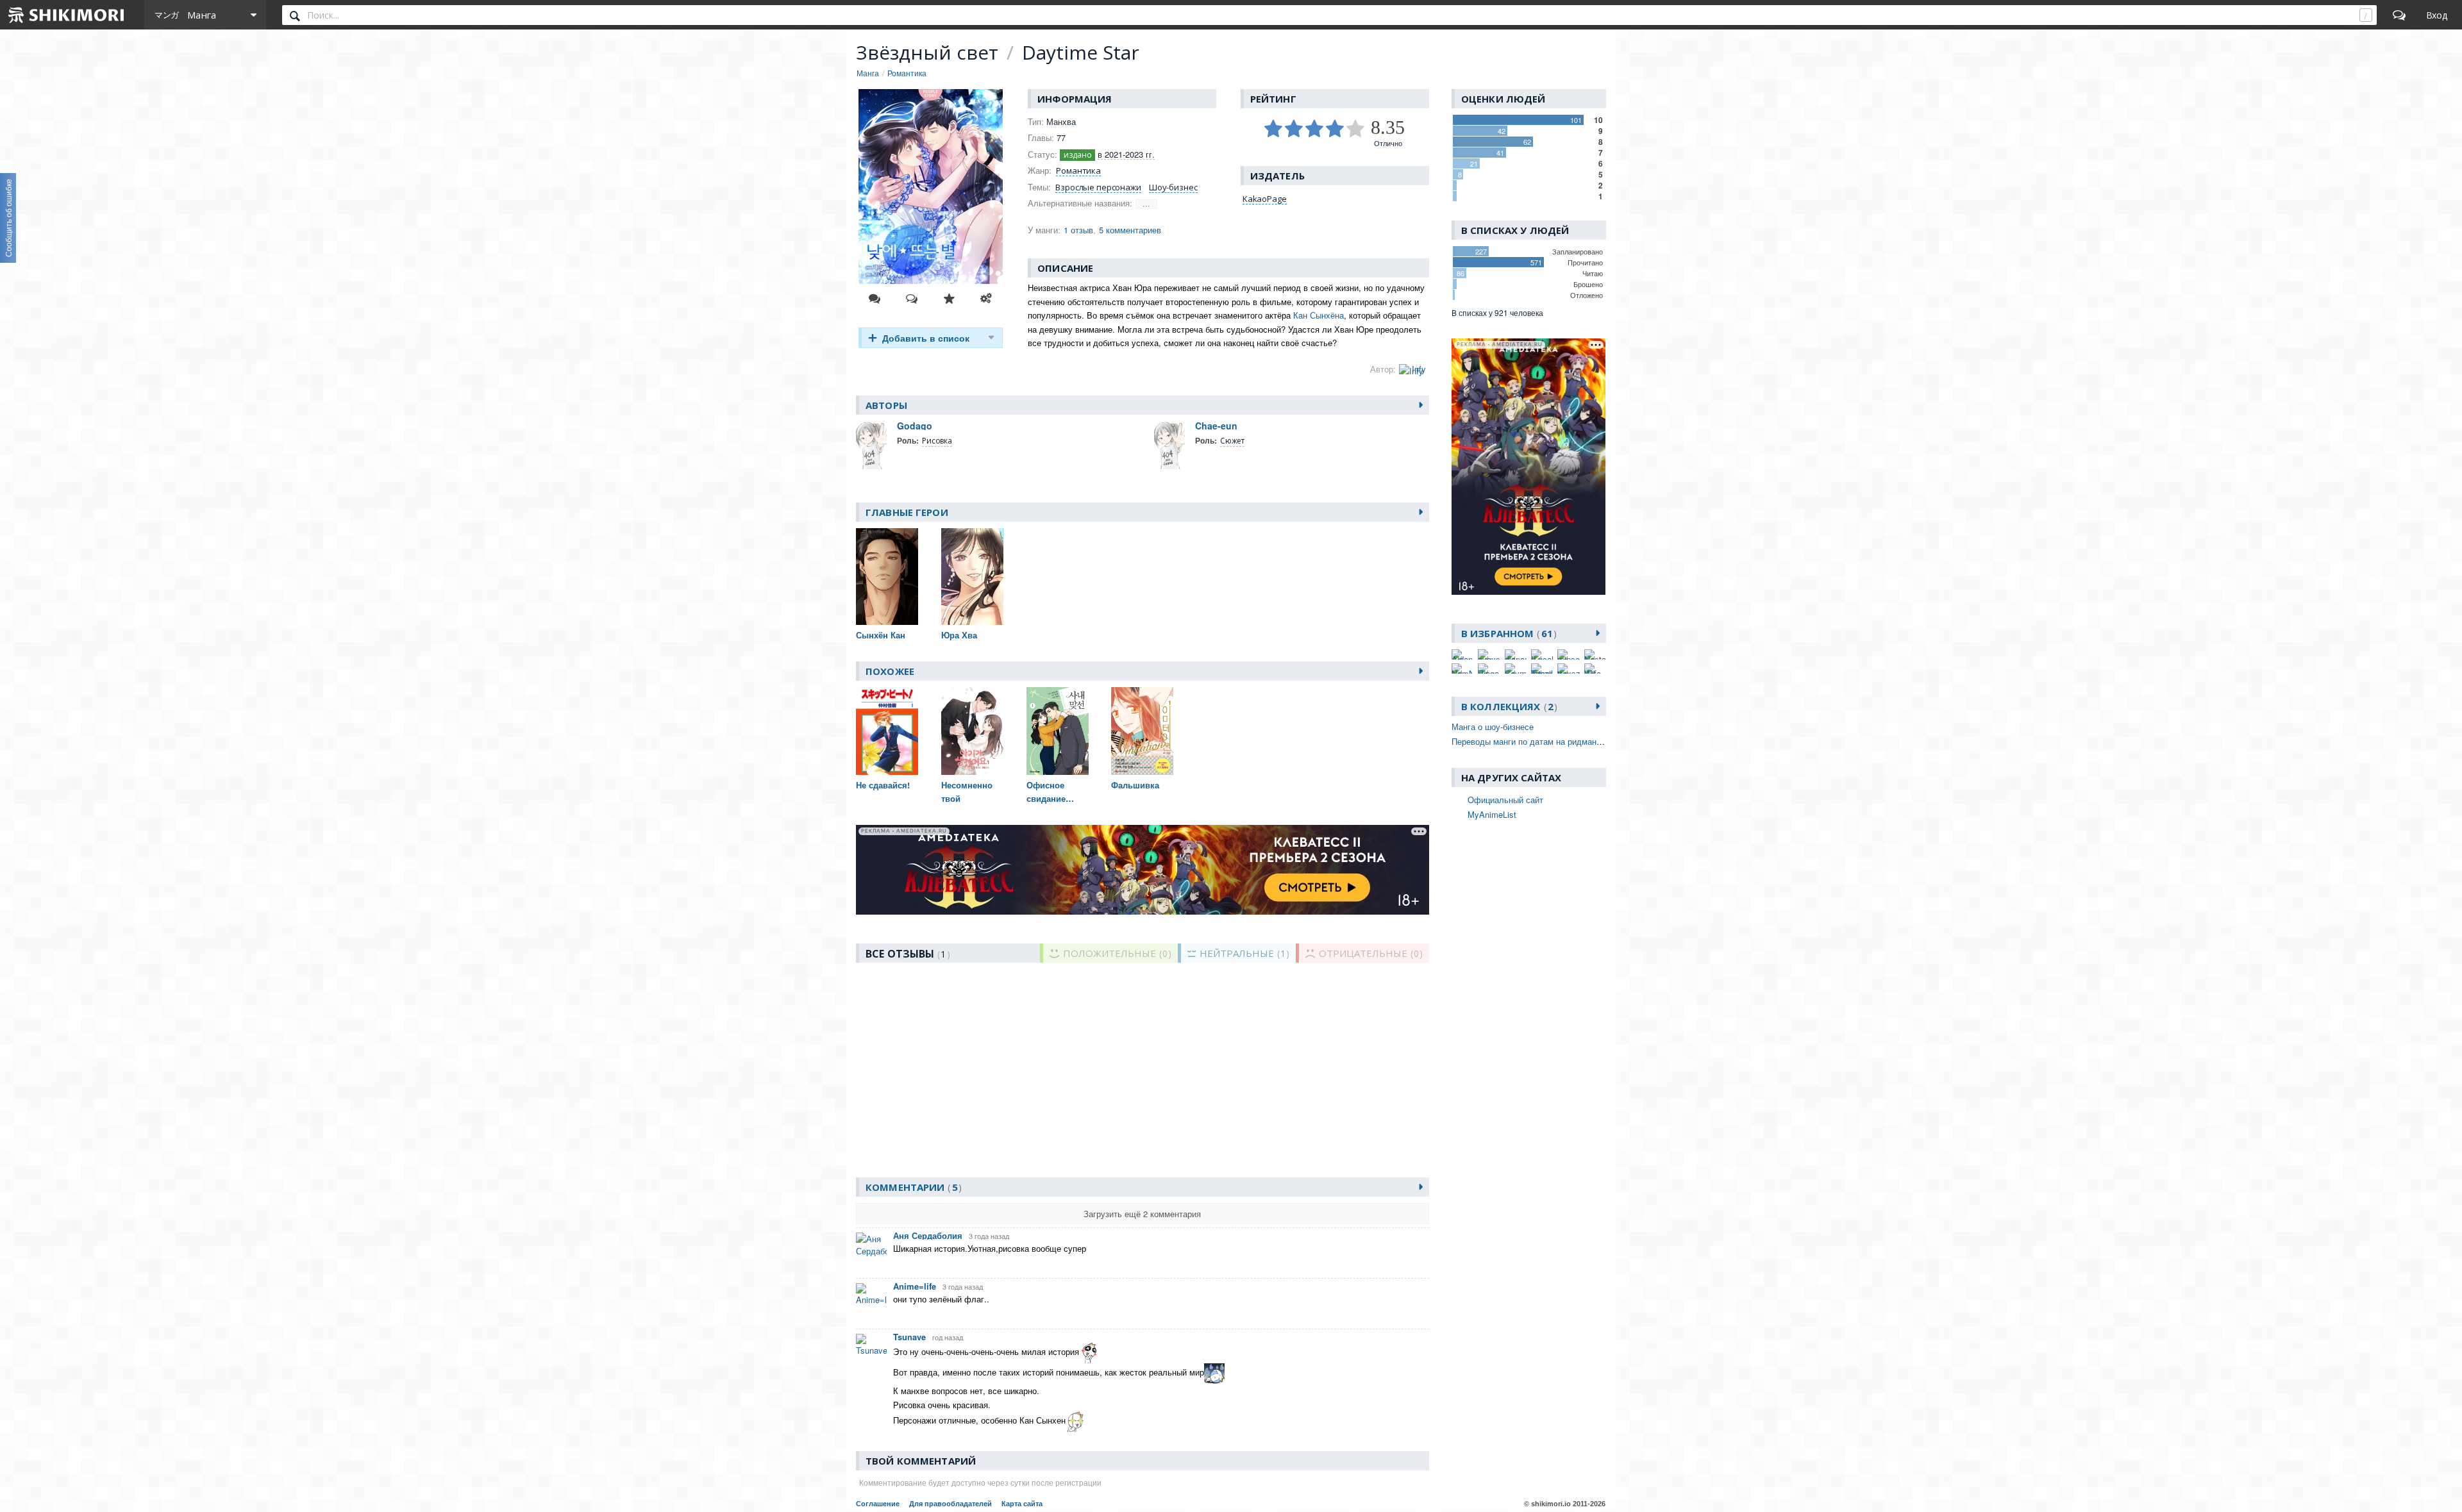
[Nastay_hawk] (1595, 654)
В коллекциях (1507, 706)
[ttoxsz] (1568, 669)
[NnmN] (1462, 669)
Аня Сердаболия (928, 1235)
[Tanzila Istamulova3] (1542, 669)
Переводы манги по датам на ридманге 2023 (1538, 741)
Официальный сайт (1505, 800)
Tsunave (909, 1337)
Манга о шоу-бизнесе (1493, 727)
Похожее (890, 671)
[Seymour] (1516, 669)
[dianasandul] (1516, 654)
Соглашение (878, 1504)
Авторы (886, 405)
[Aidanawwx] (1462, 654)
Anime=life (915, 1286)
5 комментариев (1130, 230)
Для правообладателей (950, 1504)
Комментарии (912, 1187)
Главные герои (907, 512)
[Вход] (2437, 15)
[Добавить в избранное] (949, 299)
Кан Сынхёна (1319, 315)
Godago (915, 426)
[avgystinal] (1489, 654)
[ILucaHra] (1542, 654)
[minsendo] (1568, 654)
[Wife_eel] (1595, 669)
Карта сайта (1022, 1504)
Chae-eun (1216, 426)
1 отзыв (1078, 230)
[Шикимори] (67, 15)
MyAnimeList (1492, 814)
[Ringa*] (1489, 669)
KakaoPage (1265, 199)
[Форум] (2399, 15)
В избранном (1507, 633)
